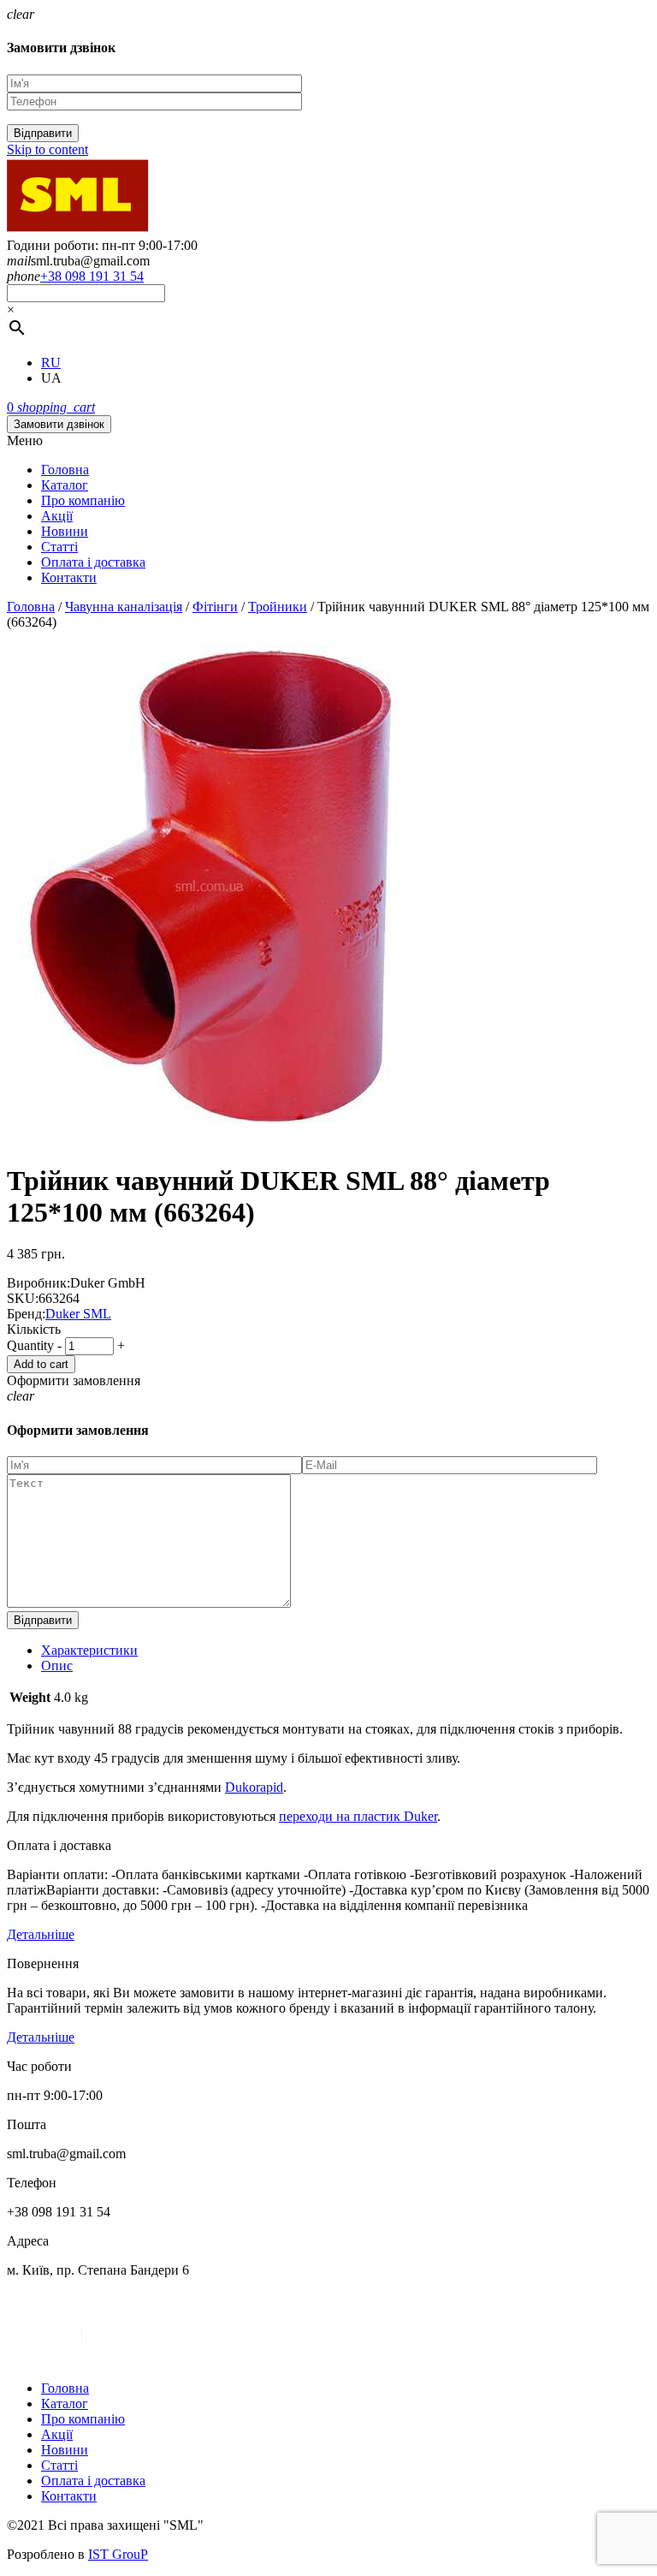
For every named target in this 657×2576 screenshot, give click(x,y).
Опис (57, 1666)
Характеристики (89, 1650)
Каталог (65, 485)
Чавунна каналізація (124, 607)
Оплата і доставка (93, 562)
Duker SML (78, 1314)
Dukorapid (254, 1787)
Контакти (69, 577)
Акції (57, 516)
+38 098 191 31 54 (92, 276)
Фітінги (215, 607)
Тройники (278, 607)
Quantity (30, 1345)
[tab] (346, 1651)
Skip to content (47, 149)
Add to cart (41, 1364)
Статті (59, 547)
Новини (65, 531)
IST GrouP (118, 2554)
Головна (65, 470)
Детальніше (41, 1934)
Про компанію (83, 500)
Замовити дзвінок (59, 424)
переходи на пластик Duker (358, 1816)
